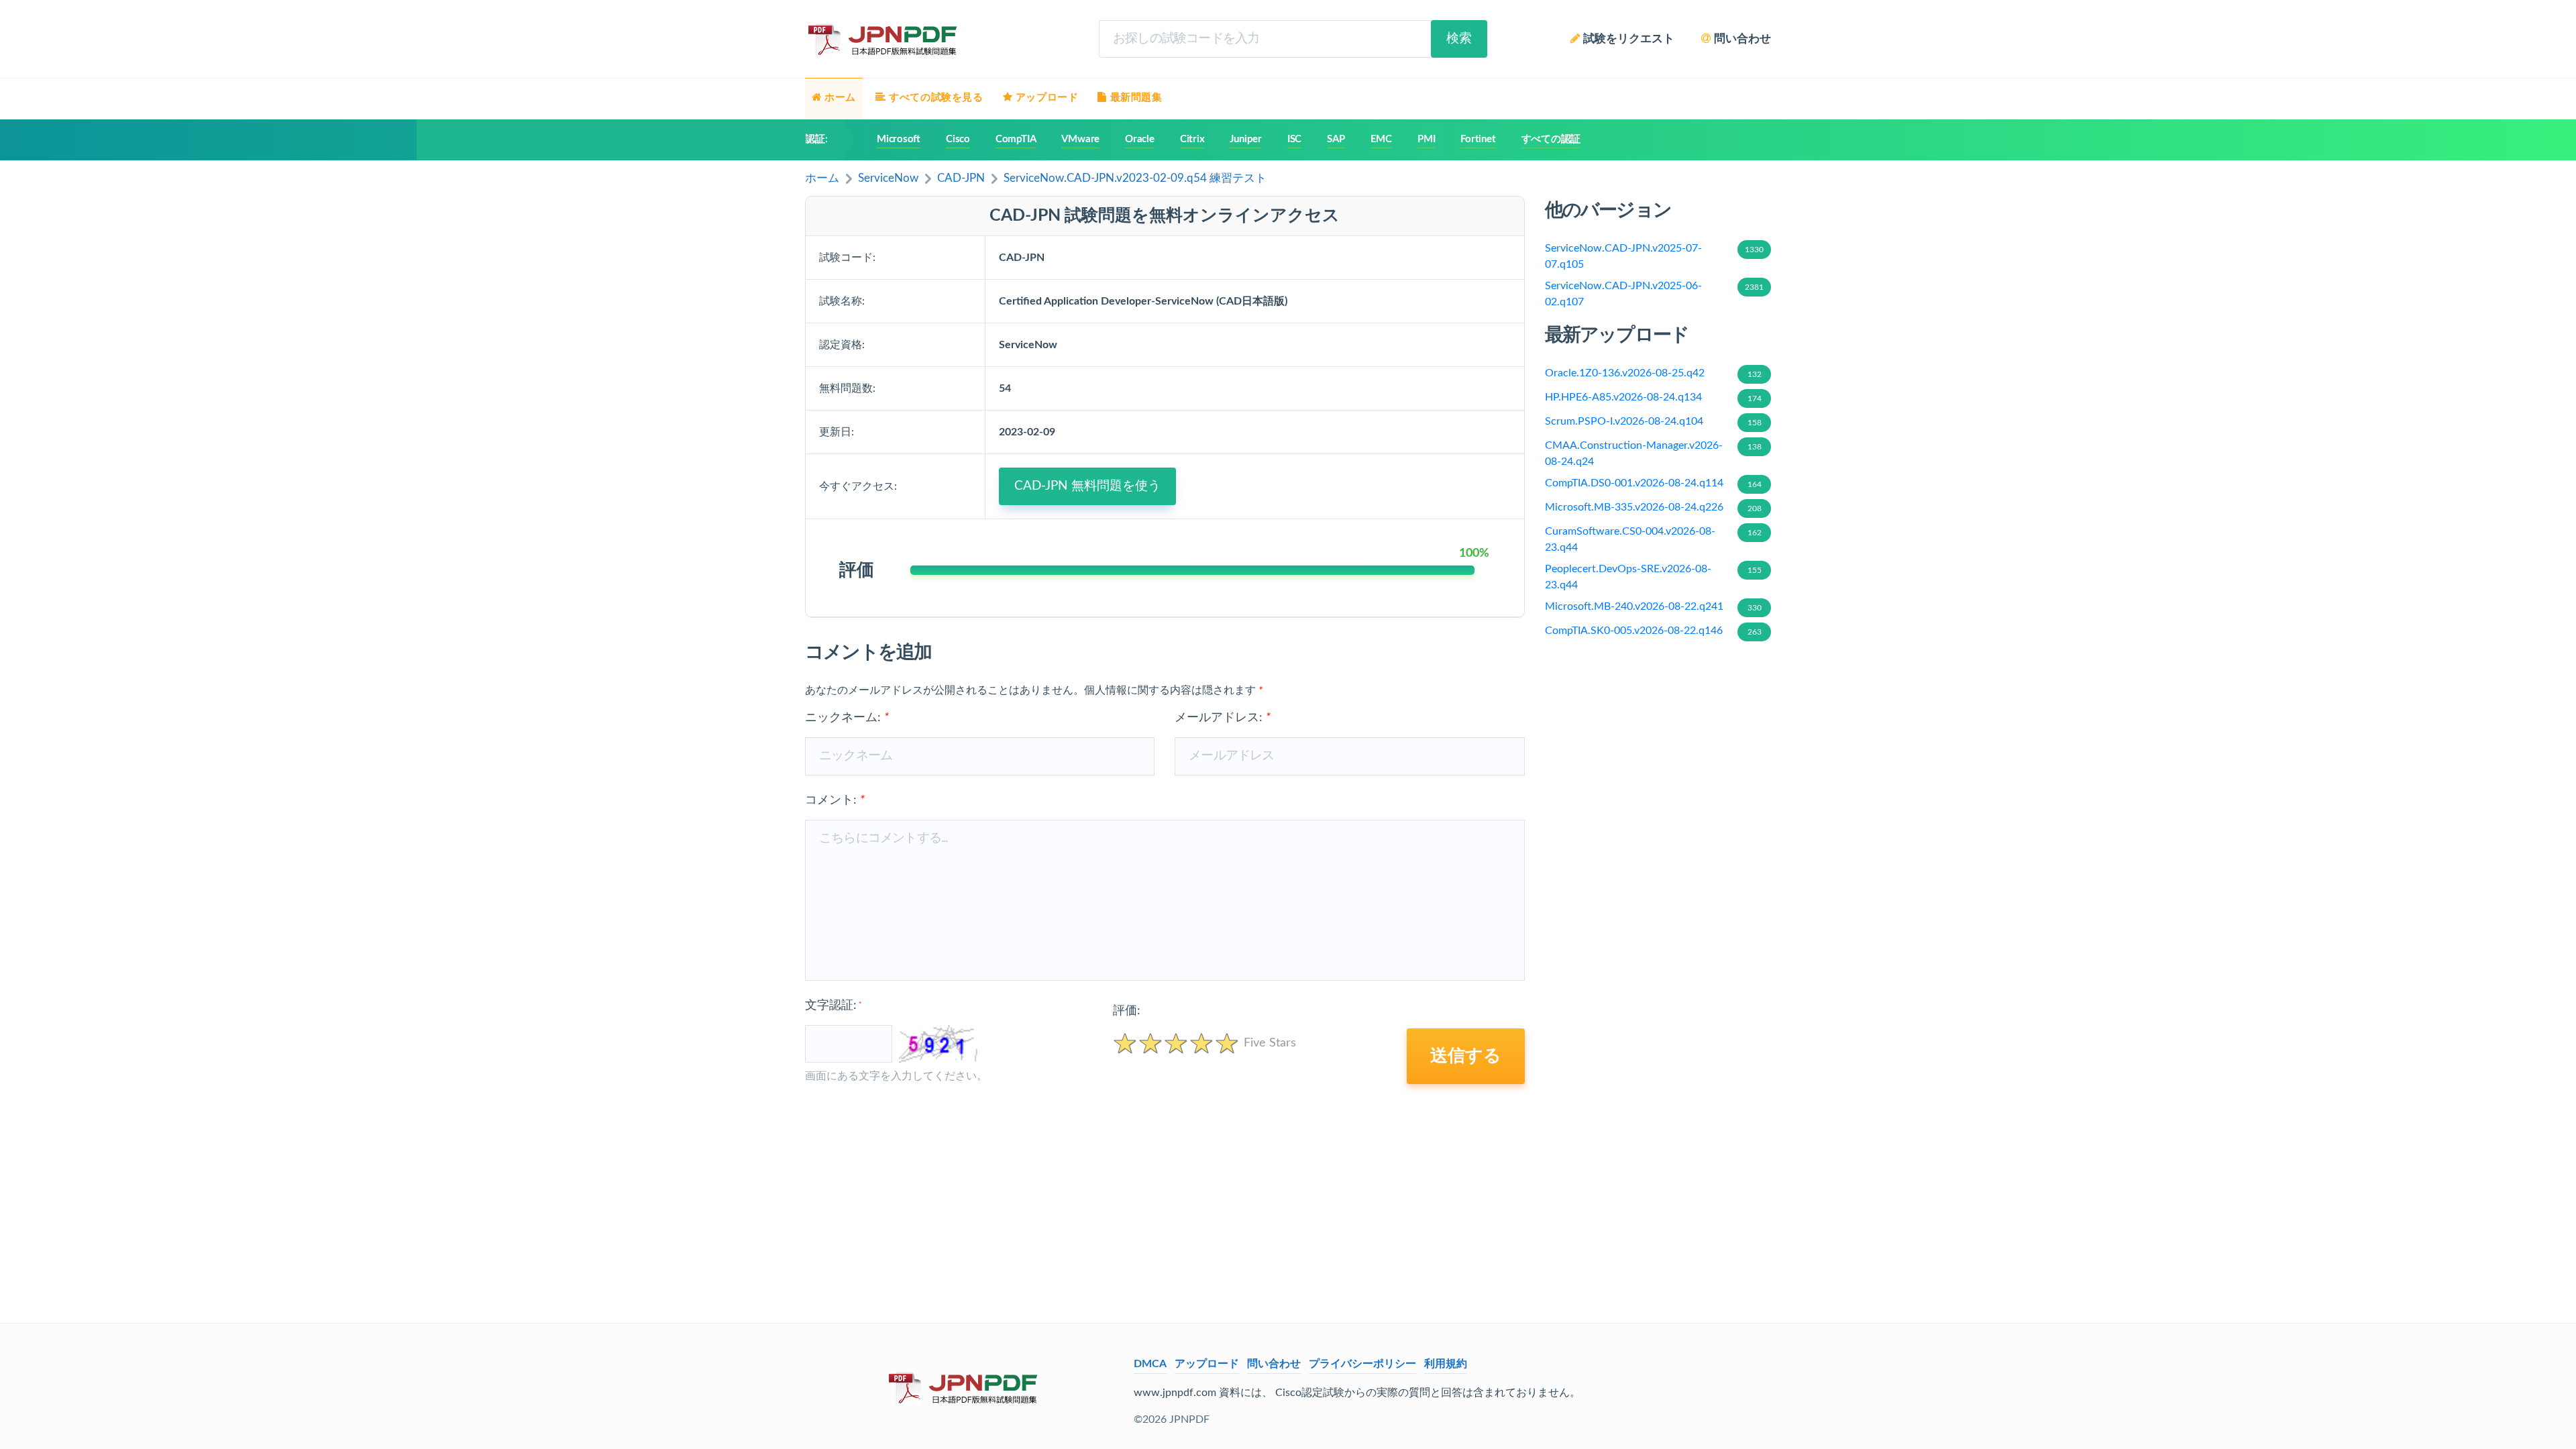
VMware (1080, 139)
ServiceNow (888, 178)
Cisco (958, 139)
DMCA (1150, 1364)
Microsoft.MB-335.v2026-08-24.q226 (1653, 507)
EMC (1381, 139)
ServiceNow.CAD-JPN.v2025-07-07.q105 (1655, 256)
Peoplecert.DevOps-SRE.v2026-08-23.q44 (1653, 577)
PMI (1426, 139)
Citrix (1192, 139)
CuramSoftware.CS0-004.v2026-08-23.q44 (1653, 539)
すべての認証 (1551, 139)
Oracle (1140, 139)
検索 (1459, 39)
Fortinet (1478, 139)
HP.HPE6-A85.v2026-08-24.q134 (1653, 397)
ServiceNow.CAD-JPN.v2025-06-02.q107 (1655, 294)
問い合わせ (1274, 1364)
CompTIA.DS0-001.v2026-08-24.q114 (1653, 483)
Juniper (1245, 139)
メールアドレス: (1223, 718)
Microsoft (899, 139)
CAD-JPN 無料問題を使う (1087, 486)
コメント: (835, 800)
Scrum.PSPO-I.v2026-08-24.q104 (1653, 421)
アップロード (1207, 1364)
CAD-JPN (961, 178)
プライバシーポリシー (1362, 1364)
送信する (1466, 1056)
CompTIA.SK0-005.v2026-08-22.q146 (1653, 631)
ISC (1294, 139)
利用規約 (1446, 1364)
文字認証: (833, 1006)
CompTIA (1016, 139)
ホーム (822, 178)
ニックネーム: (847, 718)
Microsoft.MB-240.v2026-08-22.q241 (1653, 606)
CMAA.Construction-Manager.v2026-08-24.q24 (1653, 453)
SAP (1336, 139)
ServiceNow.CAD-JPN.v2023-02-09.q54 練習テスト (1135, 178)
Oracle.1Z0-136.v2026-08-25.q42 (1653, 373)
